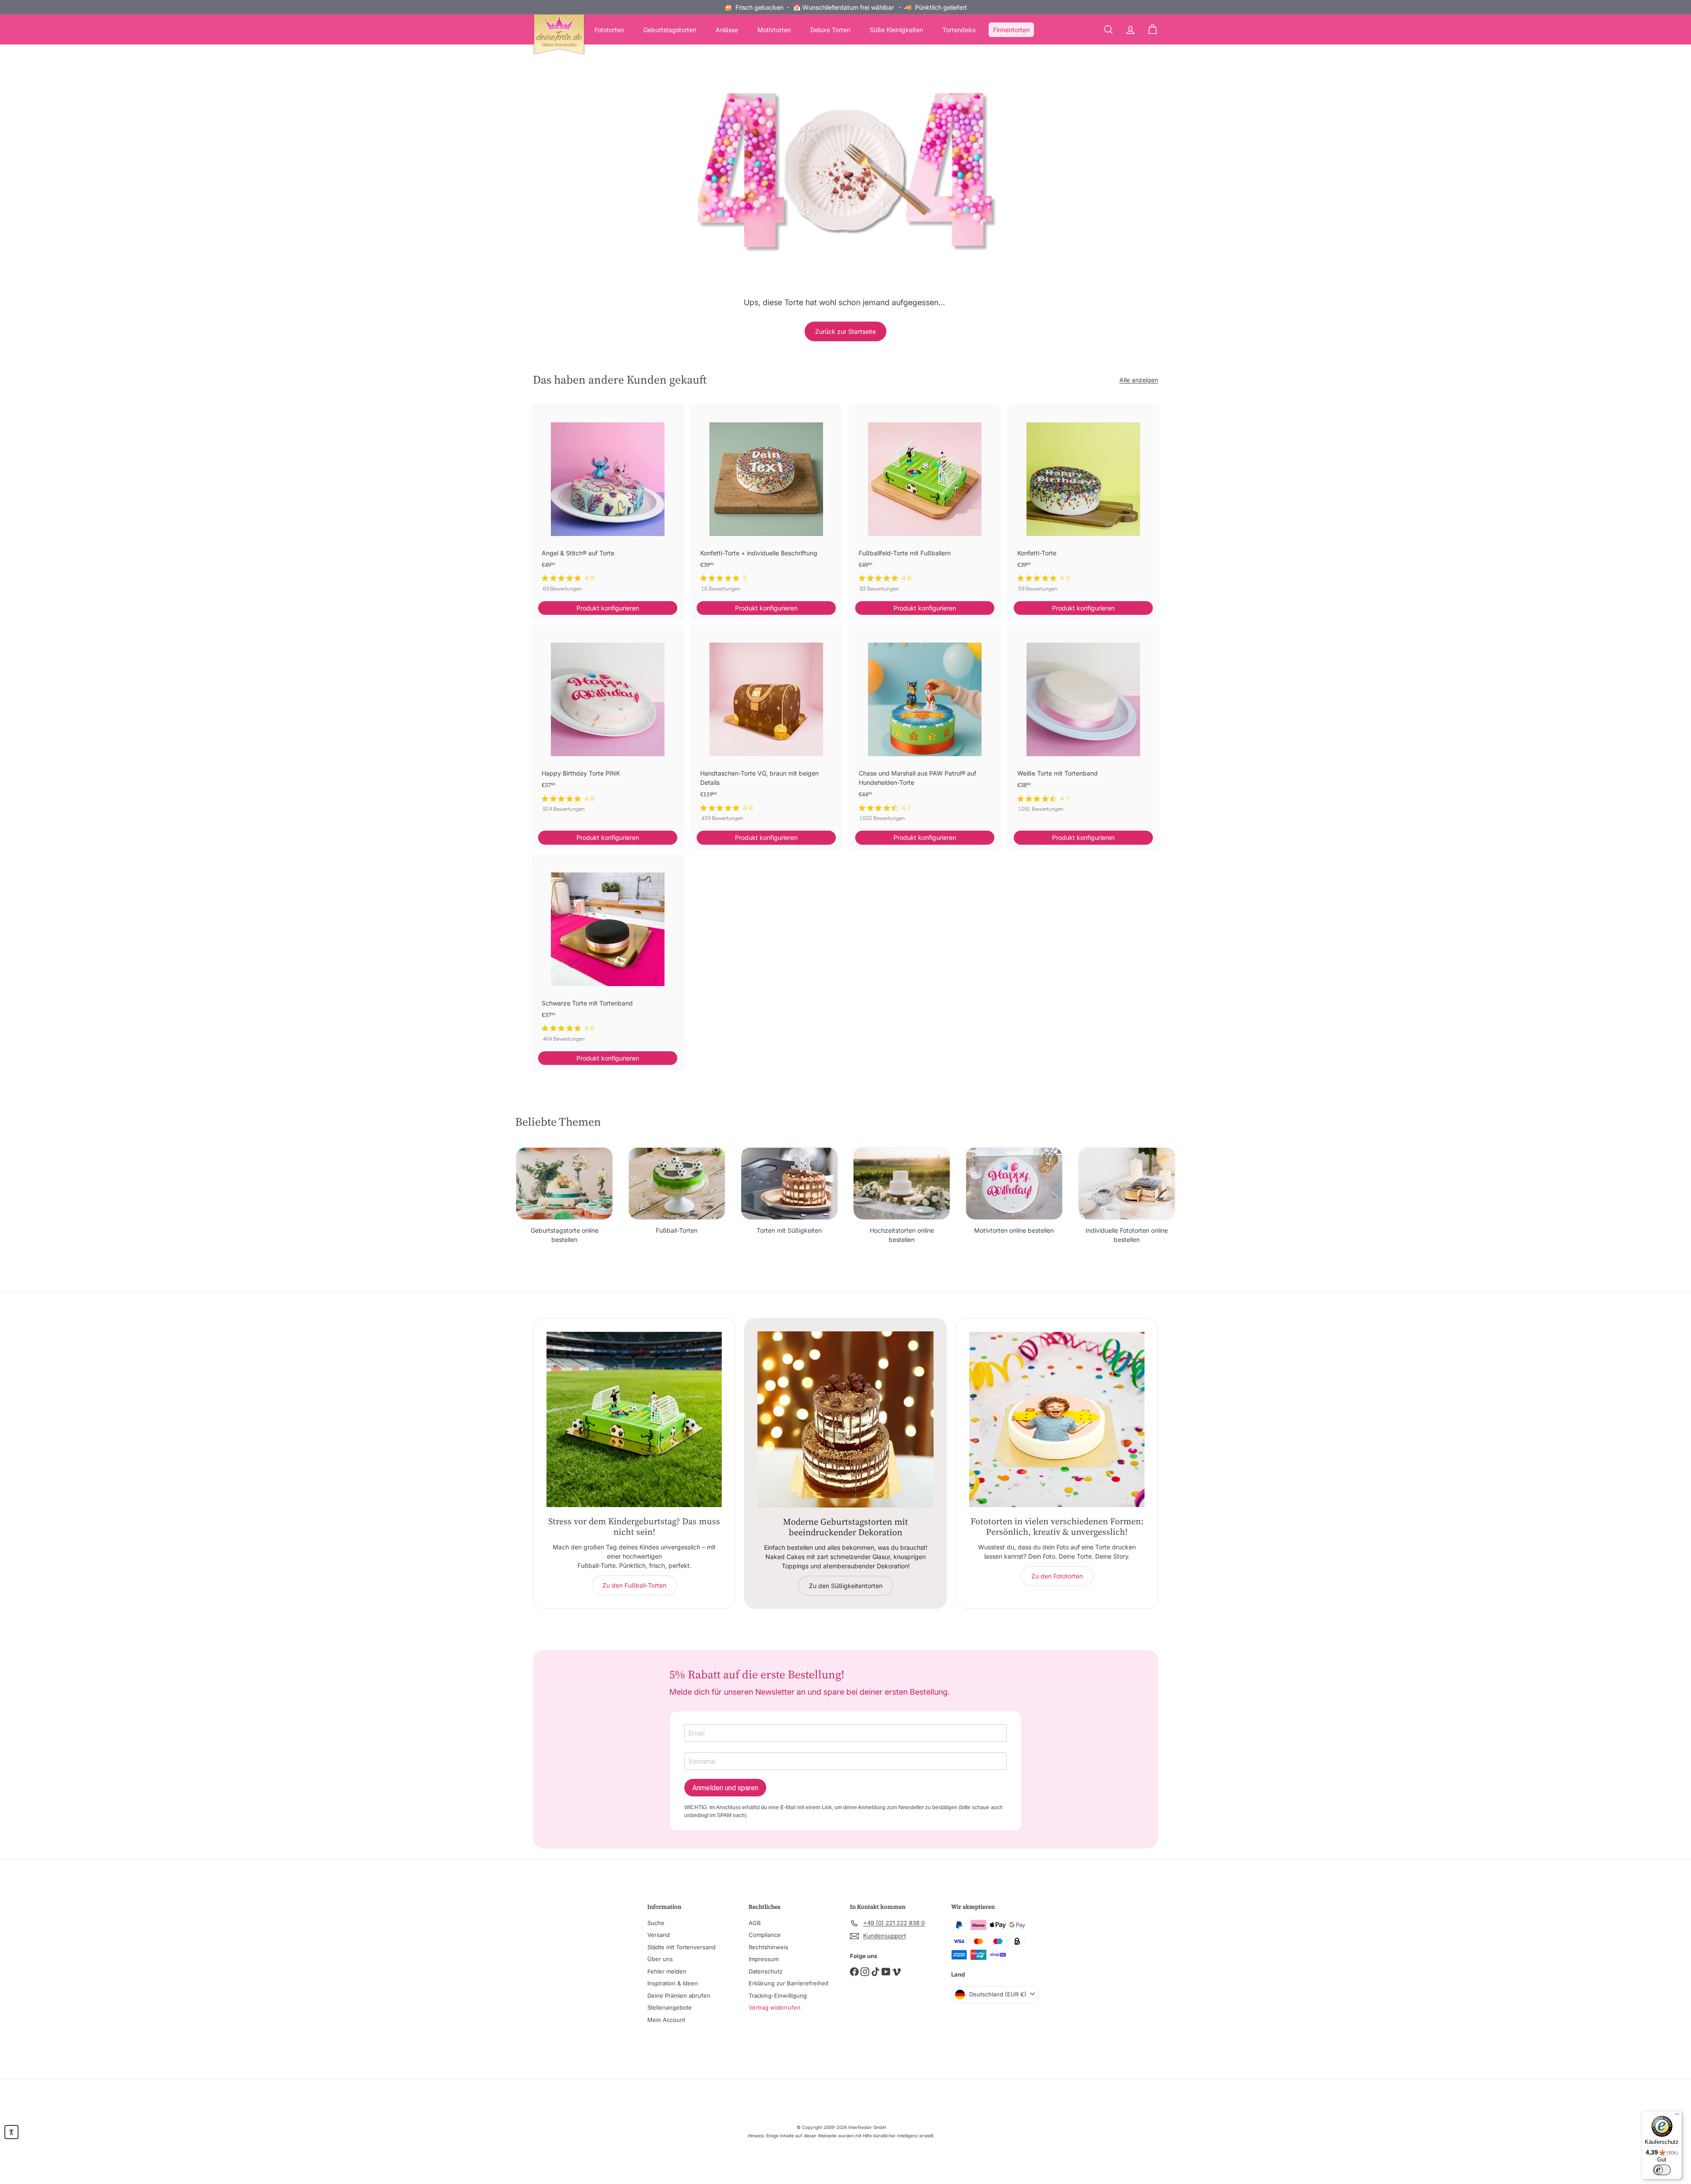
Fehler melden (667, 1971)
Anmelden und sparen (725, 1788)
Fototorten (609, 30)
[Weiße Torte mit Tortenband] (1083, 723)
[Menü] (1677, 2116)
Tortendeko (959, 30)
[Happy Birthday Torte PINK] (608, 723)
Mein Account (666, 2020)
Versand (659, 1935)
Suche (656, 1923)
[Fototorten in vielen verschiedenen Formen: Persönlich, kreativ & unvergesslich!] (1057, 1419)
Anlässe (727, 30)
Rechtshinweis (768, 1947)
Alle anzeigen (1139, 380)
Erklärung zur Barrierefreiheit (788, 1983)
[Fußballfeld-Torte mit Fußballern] (925, 503)
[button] (11, 2132)
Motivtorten (774, 30)
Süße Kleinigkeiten (896, 30)
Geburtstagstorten (670, 30)
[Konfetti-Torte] (1083, 503)
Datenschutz (766, 1971)
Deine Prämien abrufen (679, 1996)
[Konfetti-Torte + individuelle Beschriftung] (766, 503)
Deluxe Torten (830, 30)
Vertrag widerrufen (775, 2007)
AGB (755, 1923)
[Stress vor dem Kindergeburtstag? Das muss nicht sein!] (634, 1419)
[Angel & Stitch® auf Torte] (608, 503)
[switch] (1662, 2170)
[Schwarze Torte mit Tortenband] (608, 953)
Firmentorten (1011, 30)
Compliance (765, 1935)
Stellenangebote (670, 2007)
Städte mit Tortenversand (681, 1947)
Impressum (764, 1959)
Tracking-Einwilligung (778, 1996)
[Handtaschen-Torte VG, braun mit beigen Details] (766, 728)
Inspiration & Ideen (673, 1983)
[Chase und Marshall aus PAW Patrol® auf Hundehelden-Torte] (925, 728)
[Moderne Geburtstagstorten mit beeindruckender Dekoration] (845, 1419)
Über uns (660, 1959)
